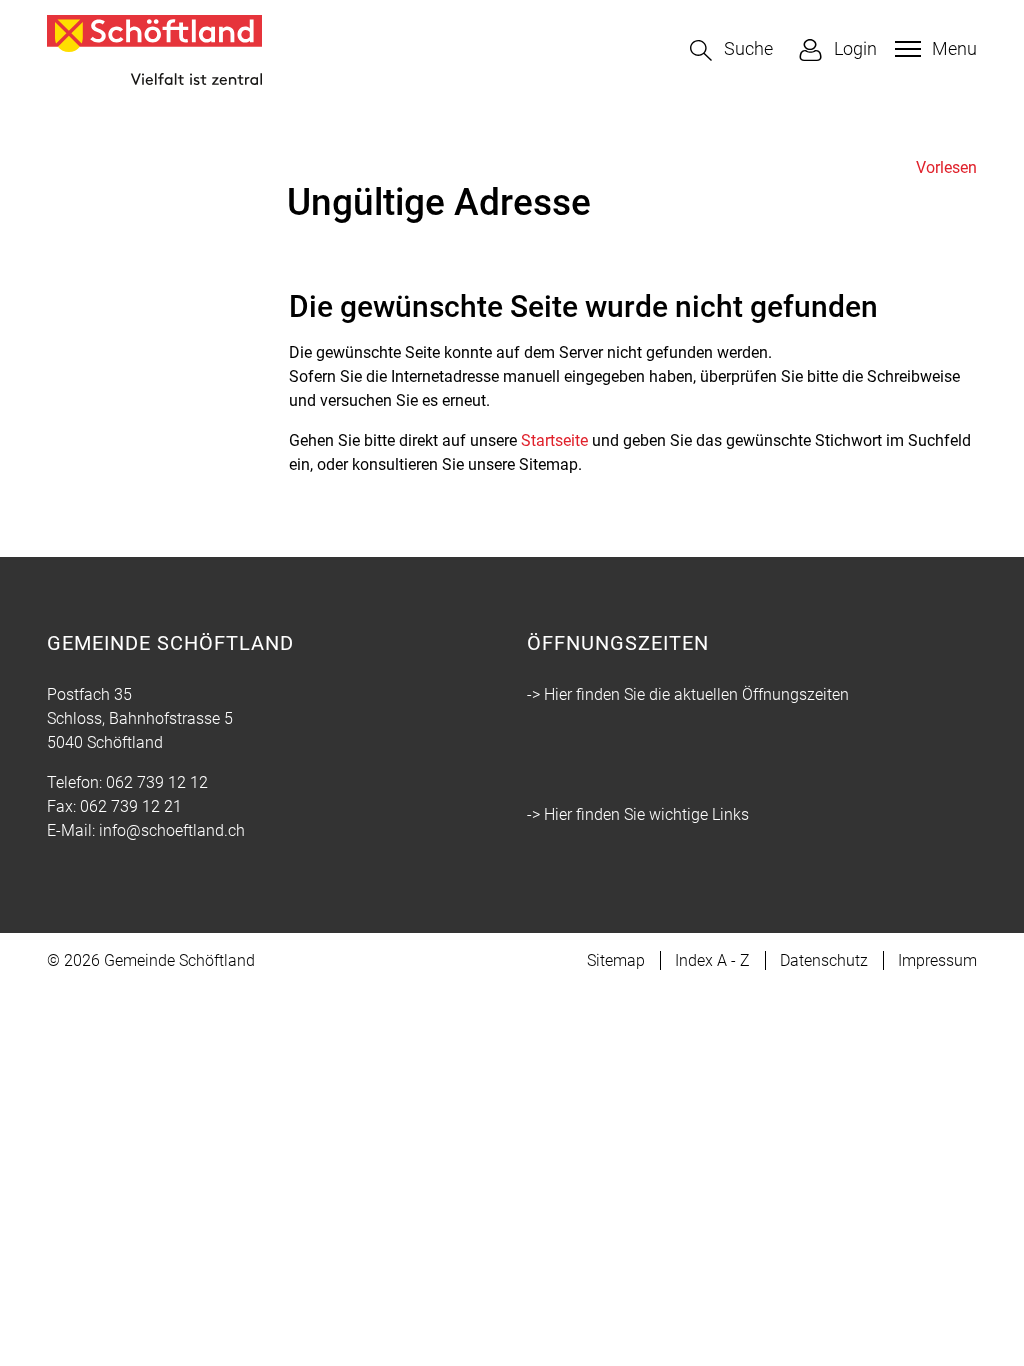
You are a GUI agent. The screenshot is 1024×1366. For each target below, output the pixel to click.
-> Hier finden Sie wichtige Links (638, 814)
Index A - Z (712, 960)
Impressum (937, 960)
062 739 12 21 (131, 806)
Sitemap (616, 960)
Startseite (554, 440)
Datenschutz (824, 960)
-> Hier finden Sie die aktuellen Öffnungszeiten (688, 694)
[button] (731, 50)
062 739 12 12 (157, 782)
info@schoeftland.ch (172, 830)
